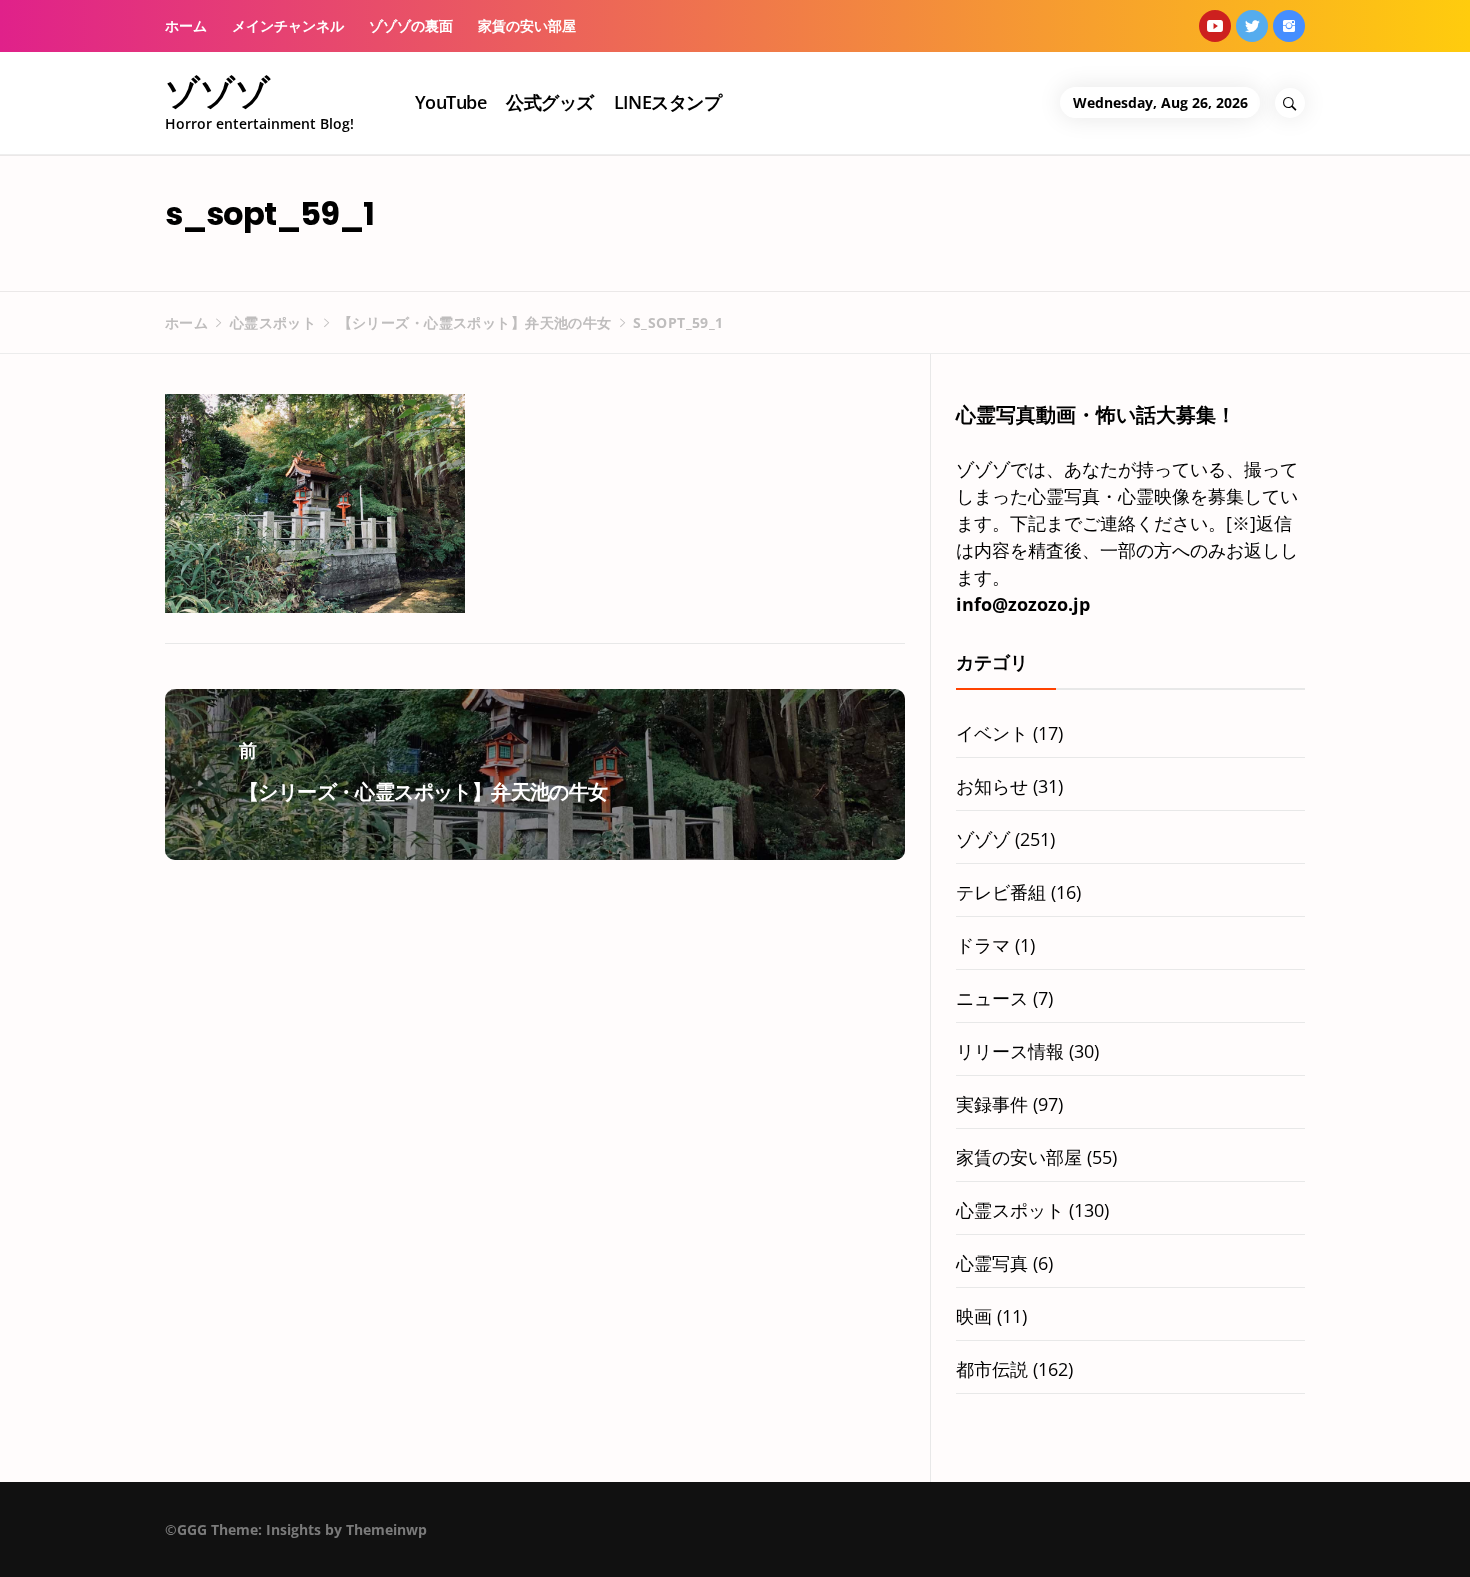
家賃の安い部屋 (527, 25)
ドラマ (983, 945)
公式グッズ (549, 102)
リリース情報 (1010, 1051)
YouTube (450, 102)
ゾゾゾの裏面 (411, 25)
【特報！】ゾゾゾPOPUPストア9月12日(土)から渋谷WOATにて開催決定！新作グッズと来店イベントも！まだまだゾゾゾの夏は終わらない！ (930, 1541)
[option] (266, 1534)
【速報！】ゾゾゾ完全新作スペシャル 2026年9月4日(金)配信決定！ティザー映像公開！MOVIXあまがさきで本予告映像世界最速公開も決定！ (304, 1541)
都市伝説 (992, 1369)
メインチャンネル (288, 25)
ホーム (186, 25)
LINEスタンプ (668, 102)
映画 (974, 1316)
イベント (992, 733)
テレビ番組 (1001, 892)
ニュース (992, 998)
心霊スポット (1010, 1210)
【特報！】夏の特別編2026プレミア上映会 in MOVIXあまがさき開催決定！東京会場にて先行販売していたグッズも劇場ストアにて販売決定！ (617, 1541)
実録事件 (992, 1104)
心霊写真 (992, 1263)
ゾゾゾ (217, 92)
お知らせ (992, 786)
